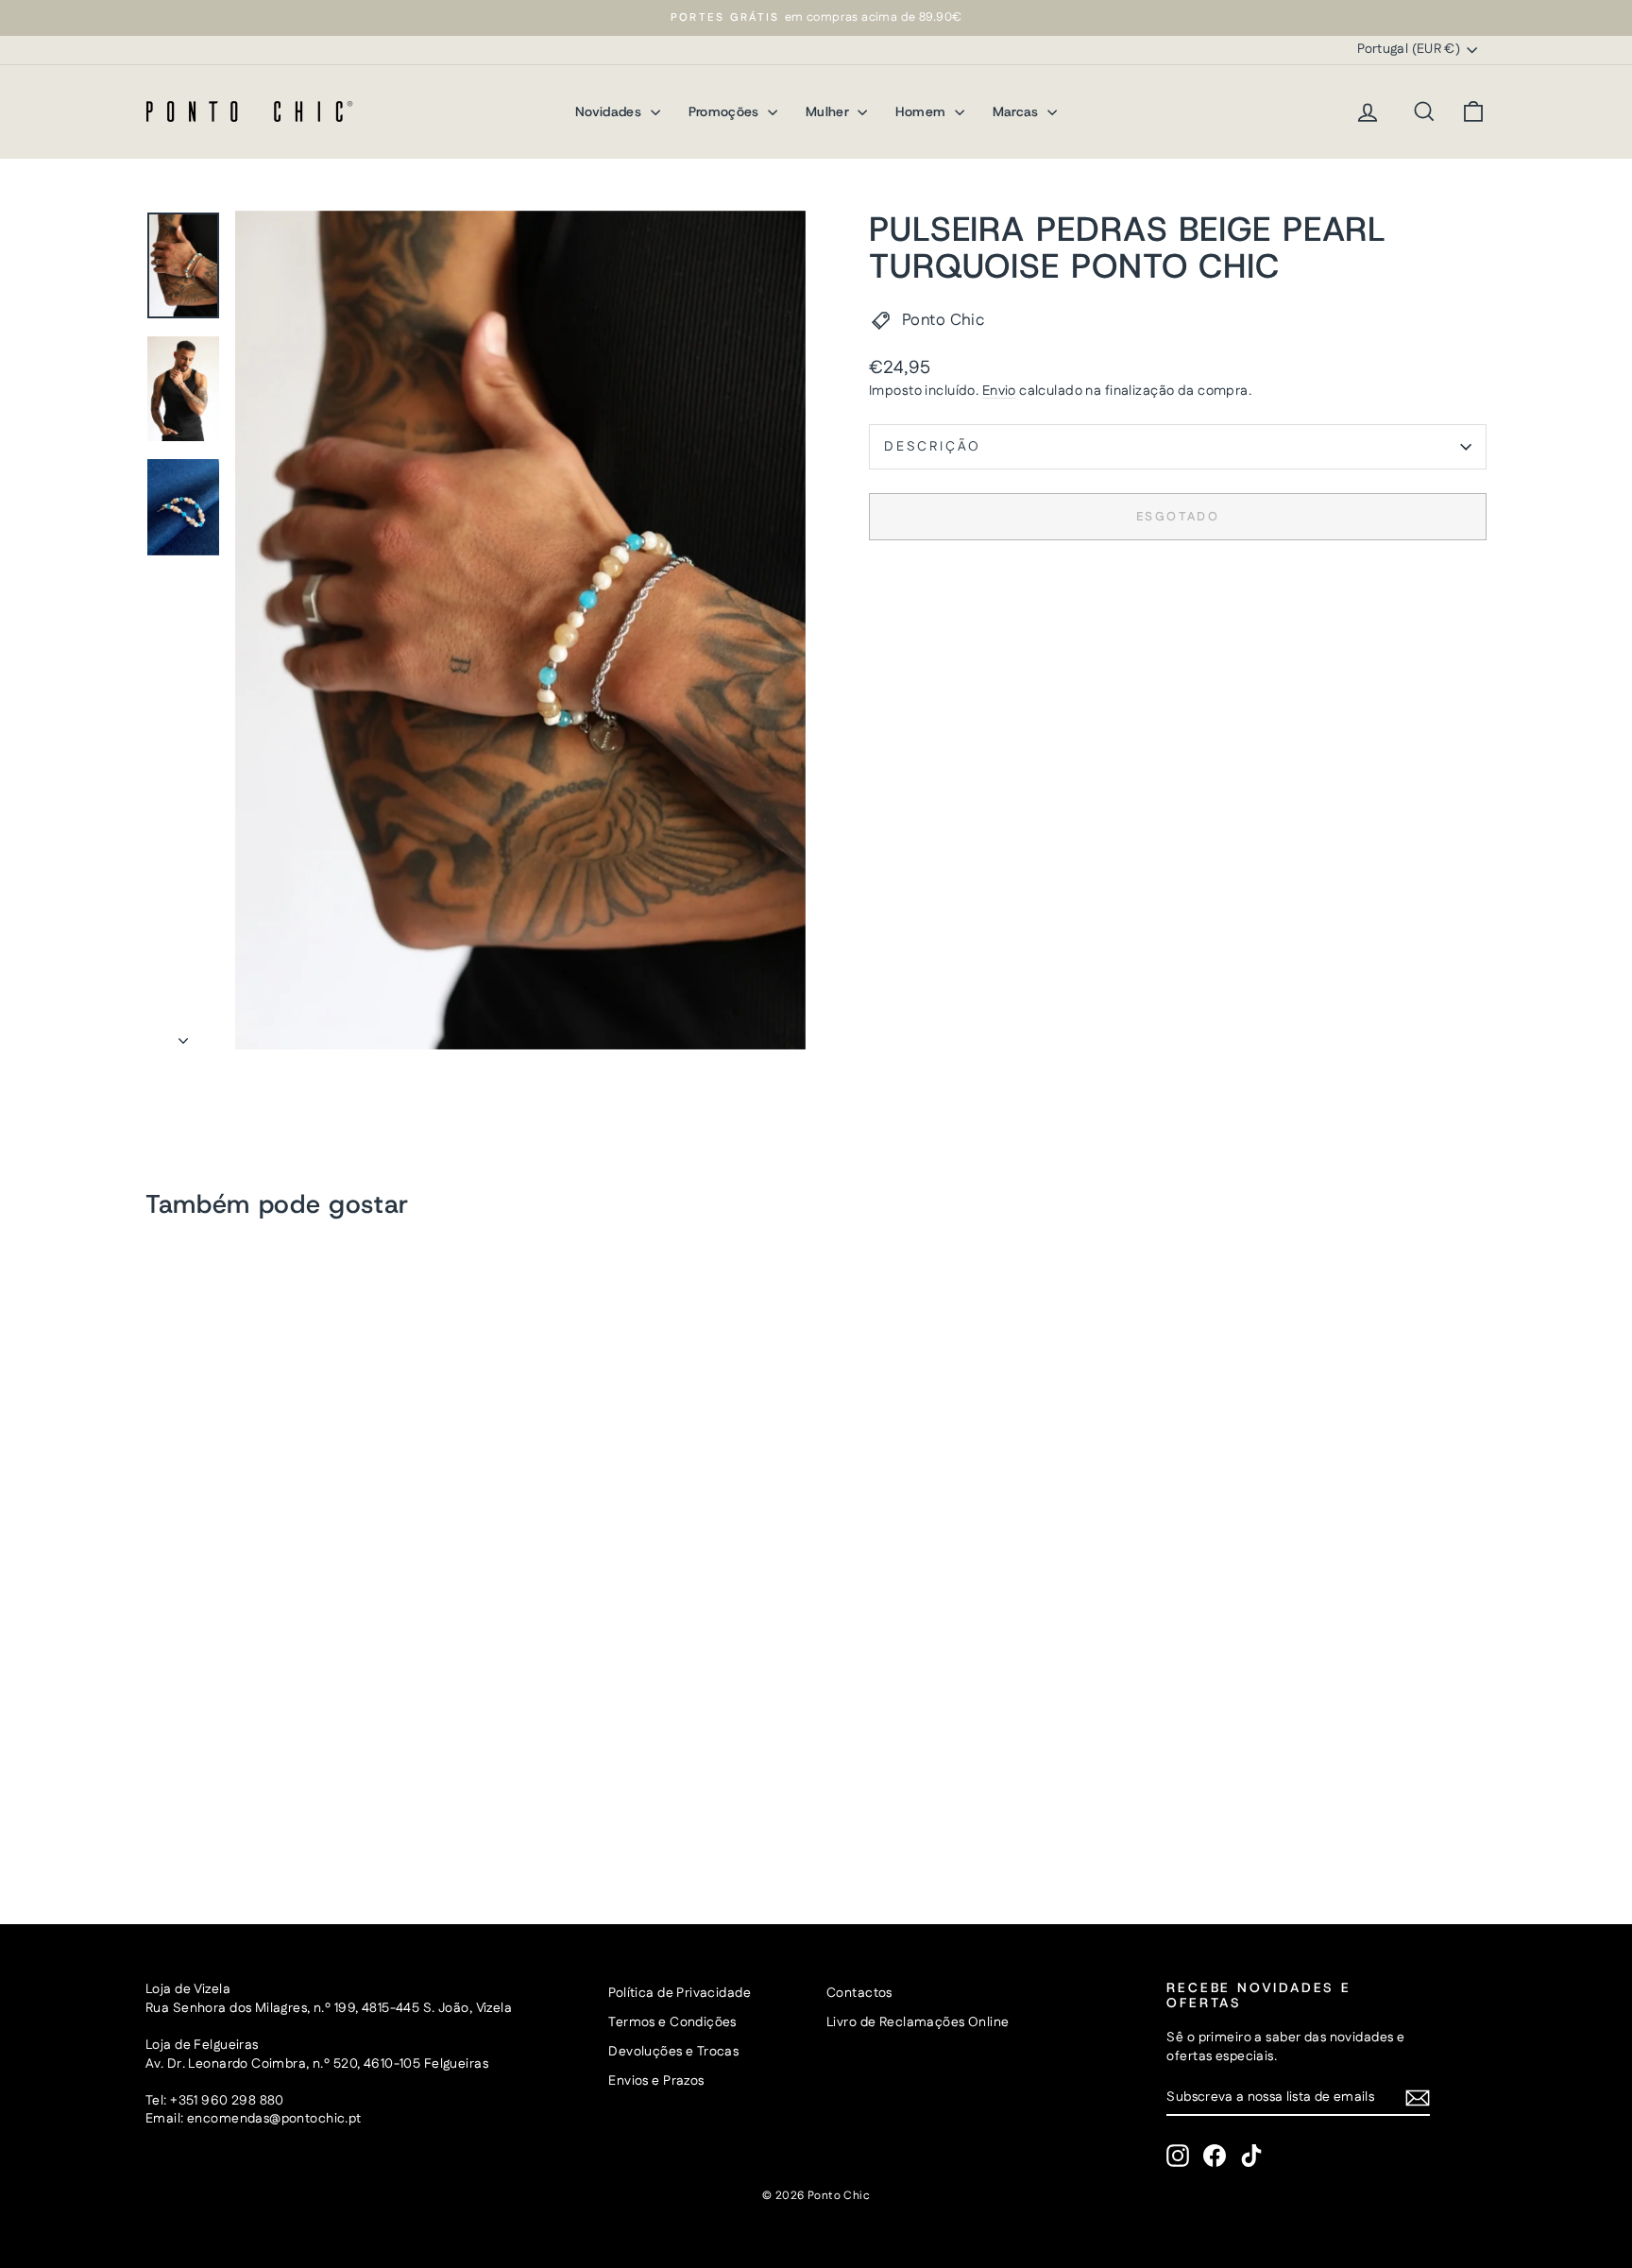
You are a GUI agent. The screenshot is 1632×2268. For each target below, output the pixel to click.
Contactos (859, 1993)
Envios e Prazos (656, 2081)
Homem (922, 111)
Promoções (726, 111)
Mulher (829, 111)
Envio (999, 391)
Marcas (1018, 111)
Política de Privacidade (680, 1993)
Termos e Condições (672, 2022)
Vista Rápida (305, 1727)
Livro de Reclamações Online (918, 2022)
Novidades (611, 111)
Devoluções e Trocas (673, 2052)
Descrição (933, 447)
